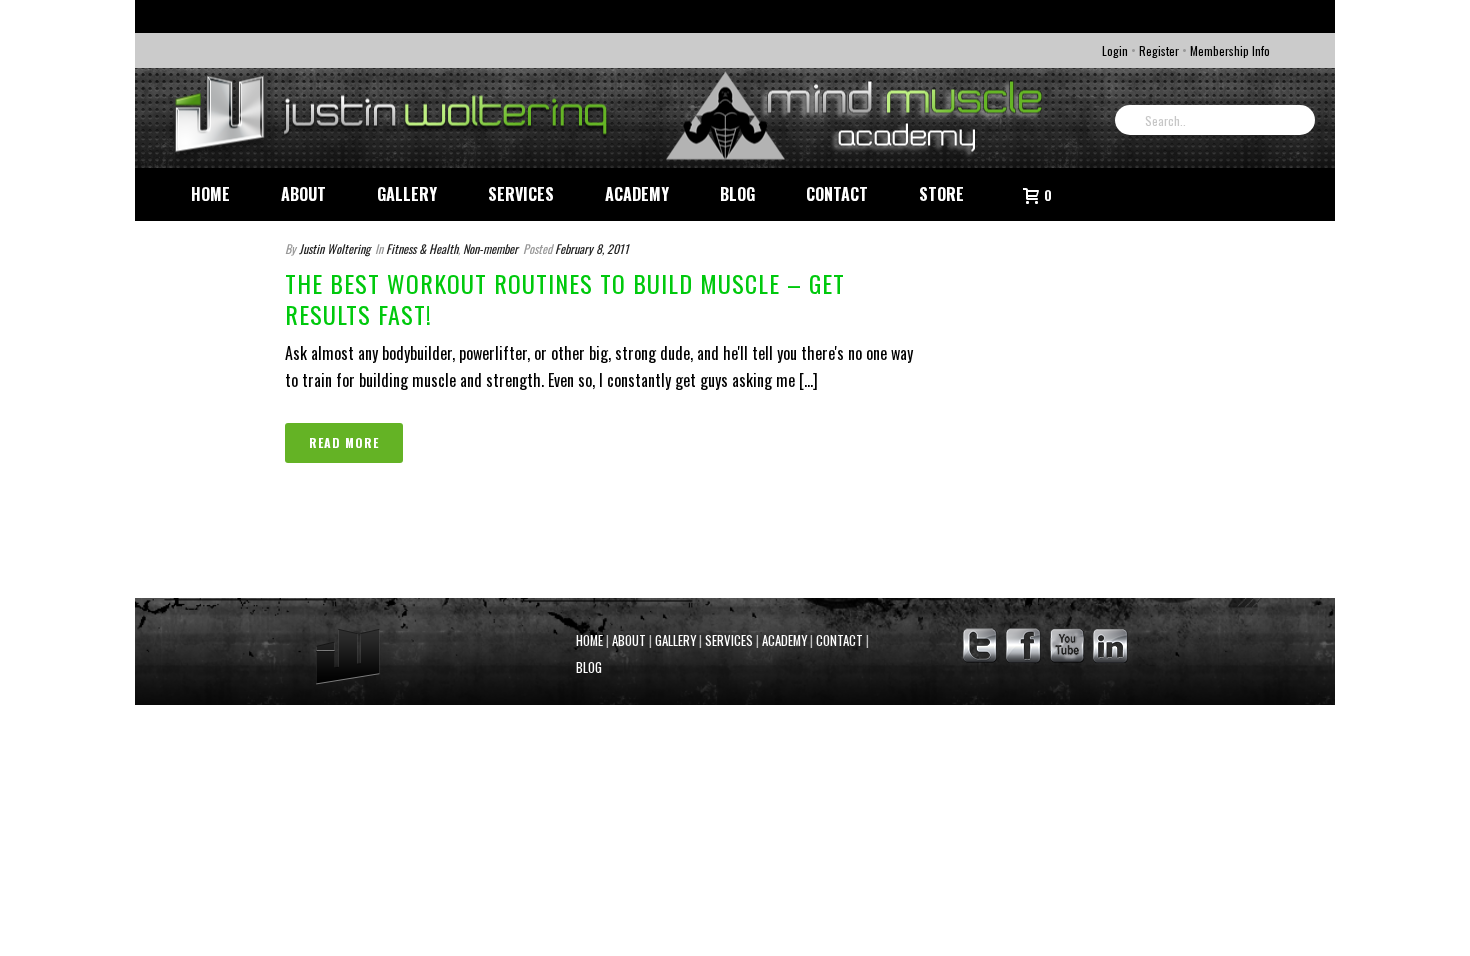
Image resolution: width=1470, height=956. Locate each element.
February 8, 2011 (592, 248)
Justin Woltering (334, 248)
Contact (837, 194)
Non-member (490, 248)
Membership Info (1230, 50)
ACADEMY (784, 640)
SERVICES (729, 640)
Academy (637, 194)
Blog (737, 194)
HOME (589, 640)
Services (521, 194)
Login (1115, 50)
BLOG (589, 667)
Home (210, 194)
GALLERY (675, 640)
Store (941, 194)
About (303, 194)
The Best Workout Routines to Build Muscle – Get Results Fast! (565, 298)
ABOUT (629, 640)
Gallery (407, 194)
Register (1159, 50)
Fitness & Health (422, 248)
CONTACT (839, 640)
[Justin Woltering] (614, 118)
